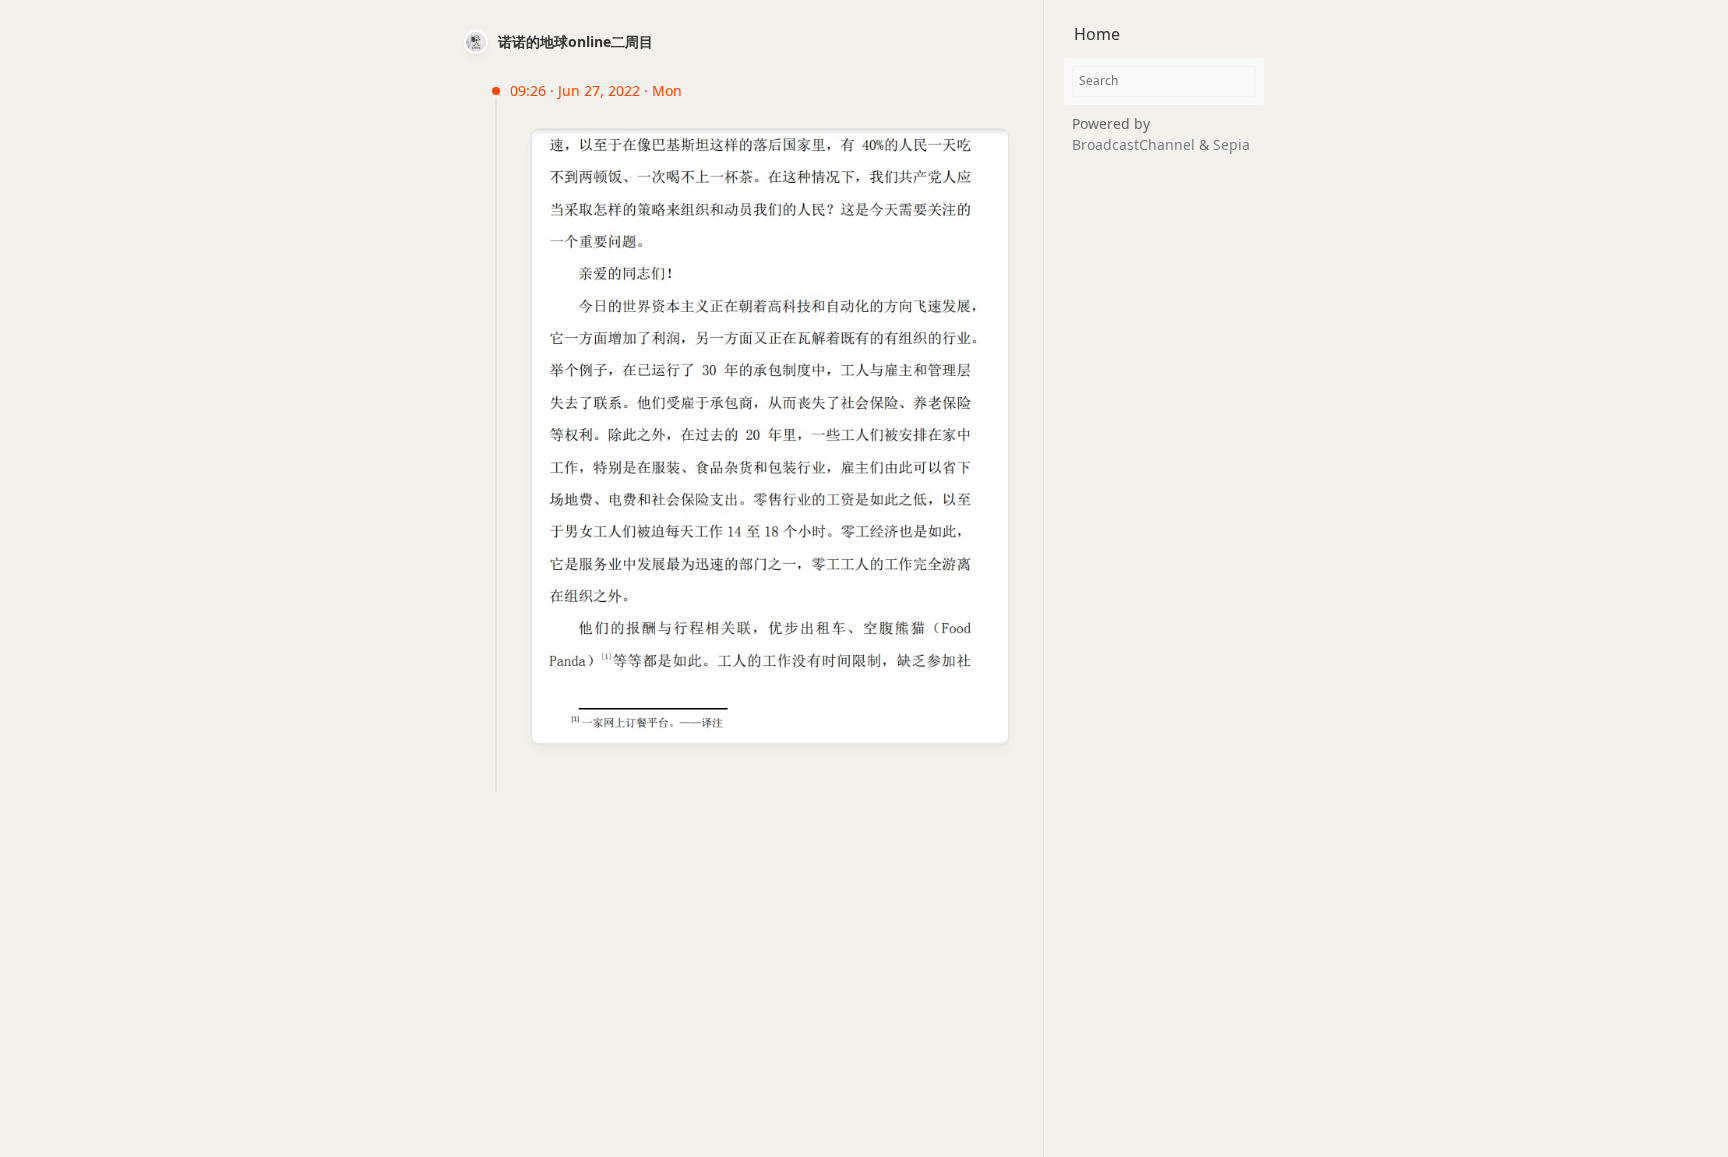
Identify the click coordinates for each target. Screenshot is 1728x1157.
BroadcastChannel (1135, 144)
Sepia (1231, 144)
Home (1097, 34)
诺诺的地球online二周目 (575, 41)
